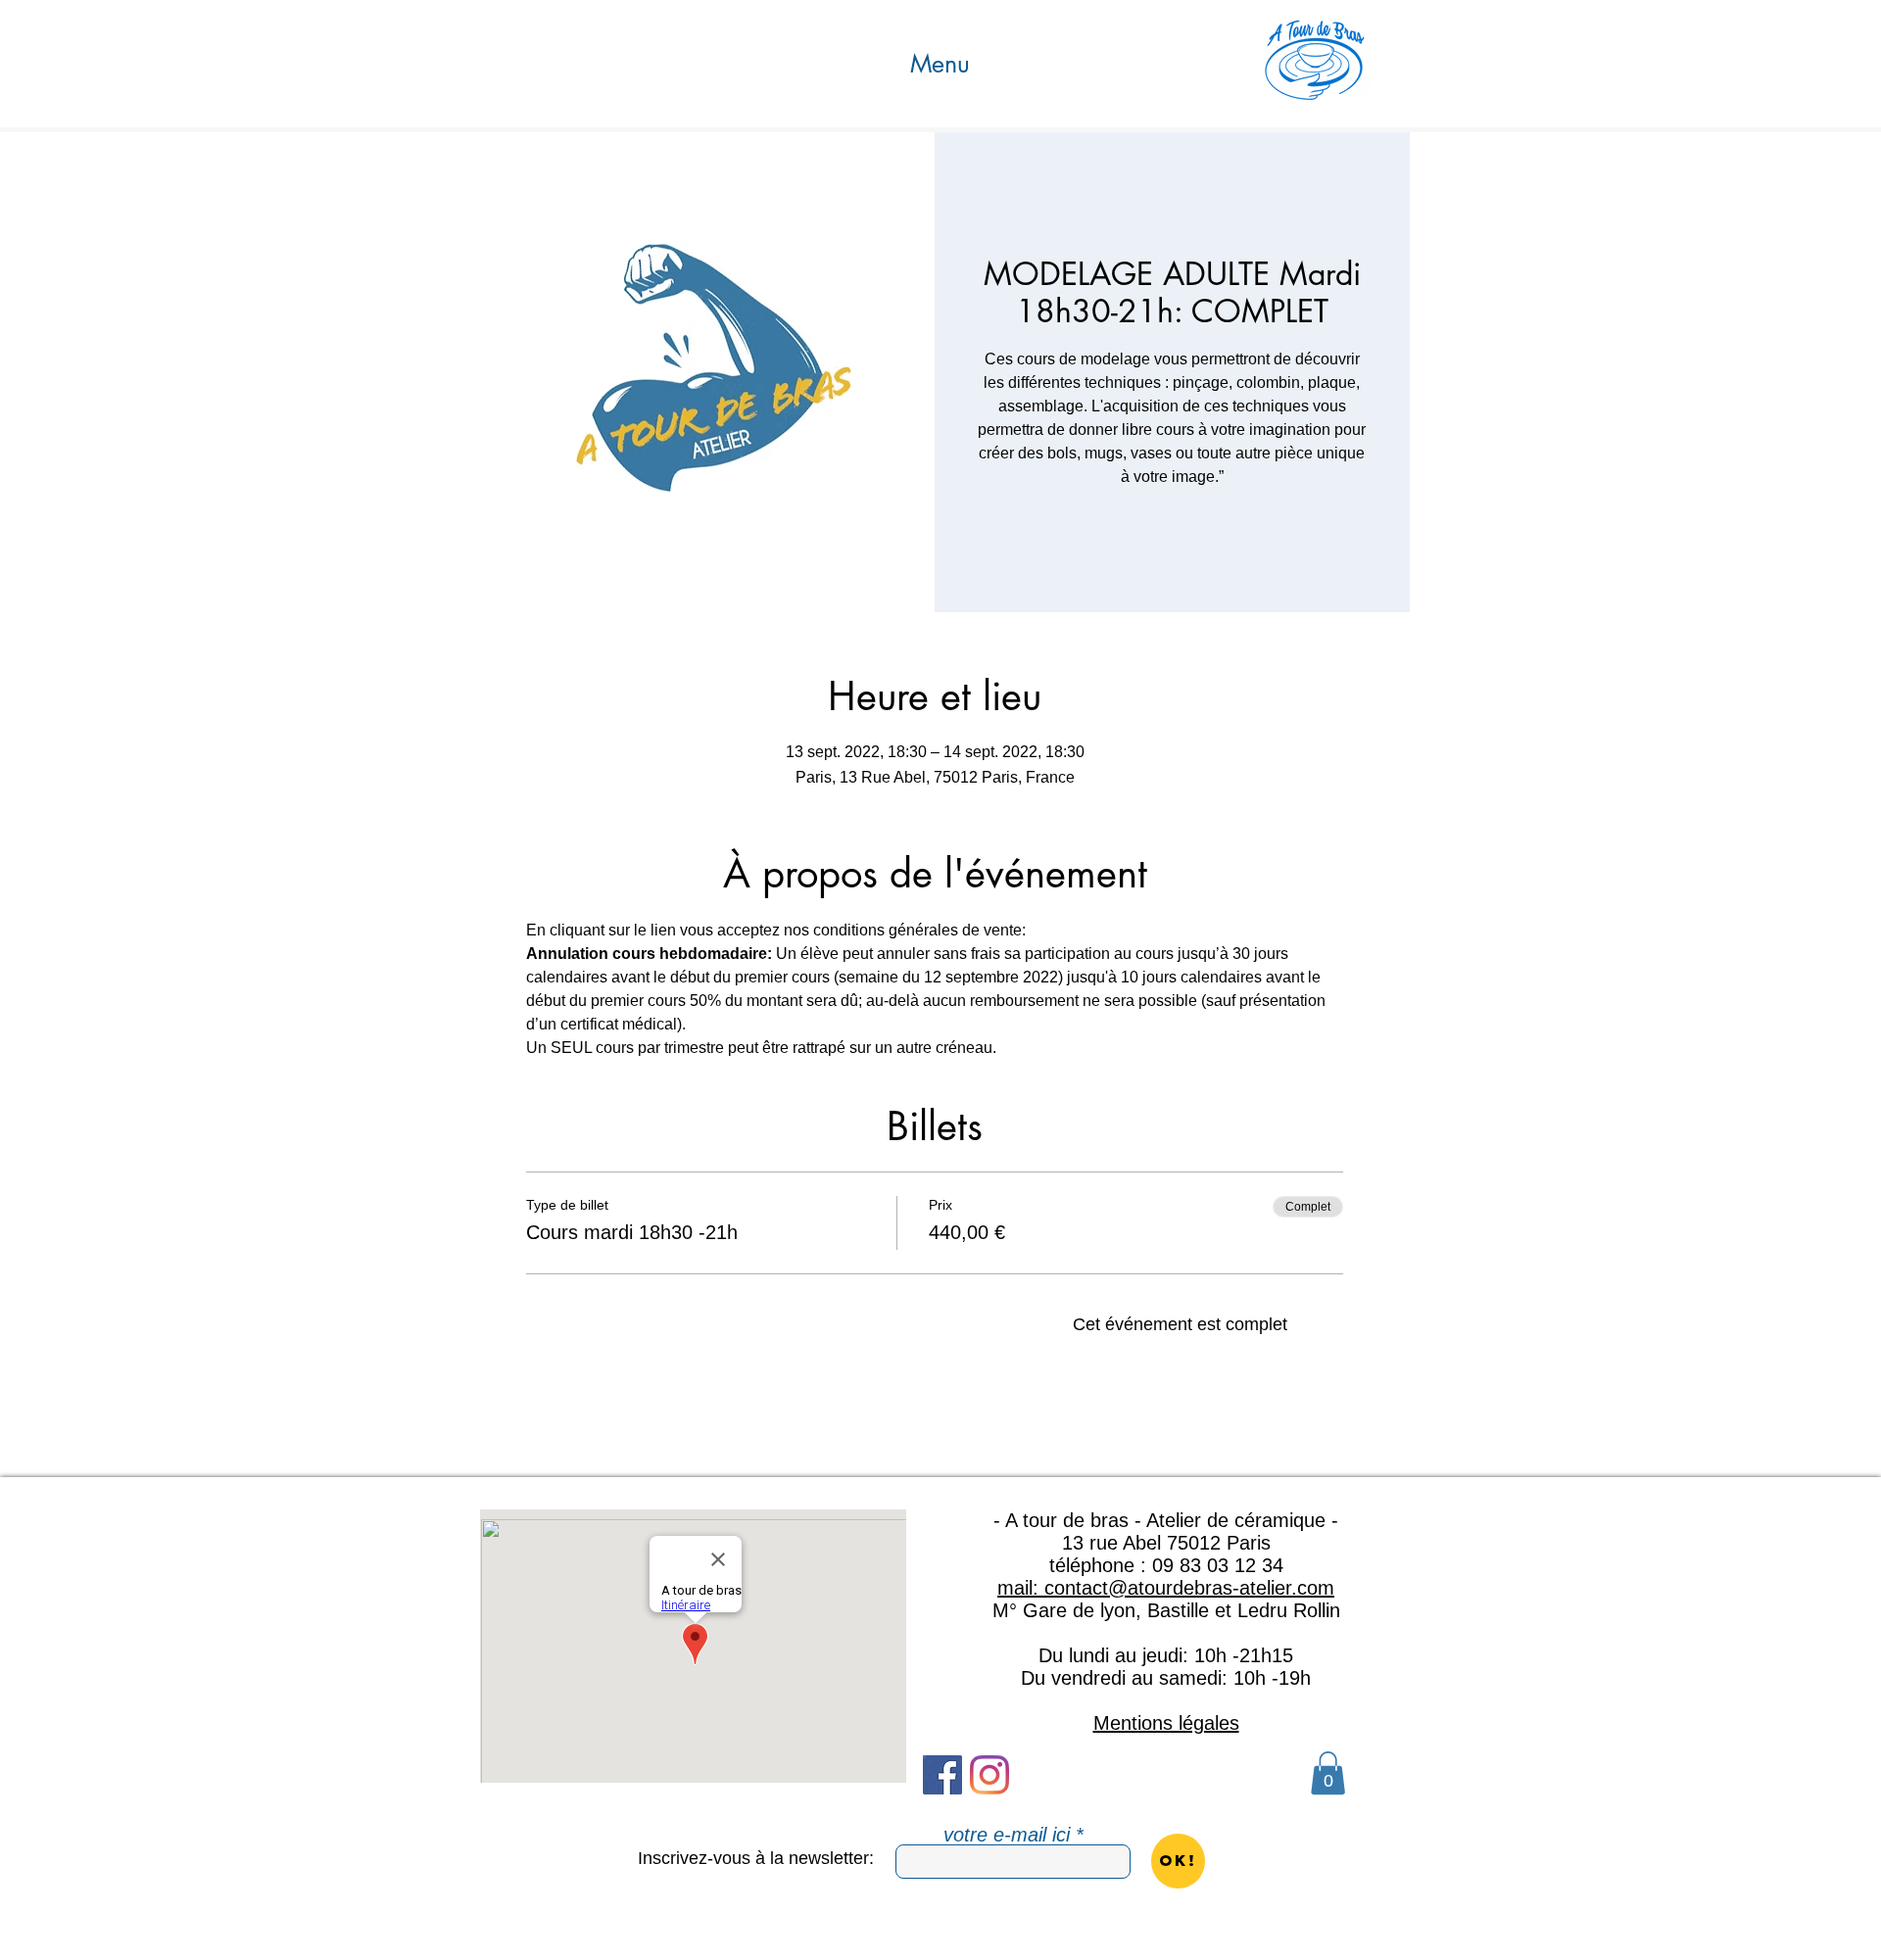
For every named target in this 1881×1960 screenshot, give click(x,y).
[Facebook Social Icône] (942, 1775)
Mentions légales (1166, 1723)
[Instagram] (989, 1775)
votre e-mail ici (1007, 1835)
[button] (940, 64)
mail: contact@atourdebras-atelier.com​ (1166, 1588)
